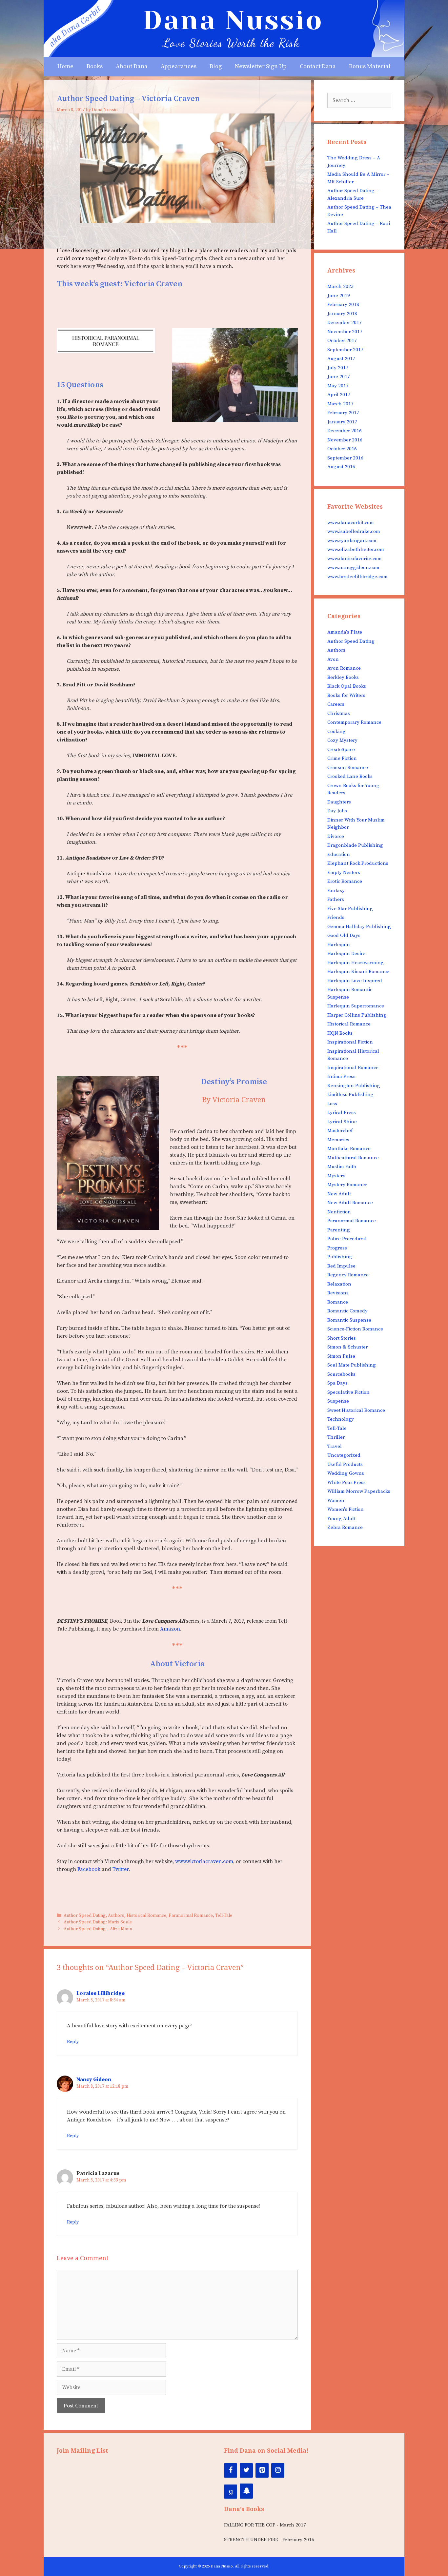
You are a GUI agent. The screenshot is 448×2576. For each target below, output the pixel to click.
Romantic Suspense (349, 1320)
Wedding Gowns (346, 1473)
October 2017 (342, 341)
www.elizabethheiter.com (356, 549)
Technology (341, 1419)
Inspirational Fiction (350, 1042)
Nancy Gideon (94, 2079)
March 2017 (340, 404)
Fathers (336, 899)
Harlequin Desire (346, 953)
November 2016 (345, 440)
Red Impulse (341, 1266)
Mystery (336, 1176)
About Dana (132, 66)
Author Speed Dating (85, 1916)
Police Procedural (347, 1239)
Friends (336, 917)
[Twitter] (246, 2470)
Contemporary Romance (354, 722)
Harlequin (339, 945)
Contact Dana (318, 66)
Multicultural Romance (353, 1158)
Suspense (338, 1401)
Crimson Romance (348, 768)
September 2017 (345, 350)
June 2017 (339, 377)
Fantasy (336, 891)
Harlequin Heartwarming (356, 963)
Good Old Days (344, 935)
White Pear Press (346, 1482)
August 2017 (341, 359)
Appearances (179, 66)
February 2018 (343, 304)
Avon (333, 659)
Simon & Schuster (347, 1347)
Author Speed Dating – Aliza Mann (98, 1929)
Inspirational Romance (353, 1068)
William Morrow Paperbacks (359, 1491)
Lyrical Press (342, 1113)
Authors (116, 1916)
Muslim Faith (342, 1167)
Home (65, 66)
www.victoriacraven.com (204, 1861)
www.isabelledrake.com (354, 531)
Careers (336, 704)
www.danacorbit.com (351, 523)
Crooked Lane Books (350, 776)
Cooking (336, 731)
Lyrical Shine (342, 1122)
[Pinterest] (262, 2470)
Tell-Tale (224, 1916)
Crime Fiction (342, 758)
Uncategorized (344, 1455)
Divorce (336, 836)
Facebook (89, 1869)
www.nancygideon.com (353, 568)
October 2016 (342, 449)
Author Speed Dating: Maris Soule (98, 1922)
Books (95, 66)
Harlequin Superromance (356, 1006)
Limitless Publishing (350, 1095)
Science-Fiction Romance (355, 1329)
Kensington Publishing (354, 1086)
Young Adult (341, 1519)
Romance (338, 1302)
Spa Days (337, 1383)
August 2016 (341, 467)
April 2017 (339, 395)
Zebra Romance (345, 1527)
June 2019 (339, 296)
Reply (73, 2042)
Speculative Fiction (348, 1392)
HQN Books (340, 1033)
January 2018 (342, 314)
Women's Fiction (346, 1509)
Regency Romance (348, 1275)
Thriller (336, 1437)
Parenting (339, 1230)
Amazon (170, 1629)
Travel (335, 1446)
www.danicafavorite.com (355, 559)
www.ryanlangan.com (352, 541)
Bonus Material (370, 66)
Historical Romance (146, 1916)
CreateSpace (341, 750)
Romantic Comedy (347, 1311)
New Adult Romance (350, 1203)
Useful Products (345, 1464)
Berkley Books (343, 677)
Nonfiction (339, 1212)
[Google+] (231, 2492)
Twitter (121, 1869)
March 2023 (340, 286)
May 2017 (338, 386)
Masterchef (340, 1131)
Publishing (340, 1257)
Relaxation (339, 1284)
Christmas (339, 713)
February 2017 (343, 413)
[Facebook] (231, 2470)
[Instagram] (278, 2470)
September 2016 (345, 458)
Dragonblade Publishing (355, 845)
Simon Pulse (341, 1356)
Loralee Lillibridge (101, 1993)
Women (336, 1501)
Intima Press (341, 1076)
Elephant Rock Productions (358, 863)
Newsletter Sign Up (261, 66)
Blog (216, 66)
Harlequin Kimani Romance (358, 972)
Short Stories (342, 1338)
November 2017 (345, 332)
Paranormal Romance (191, 1916)
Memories (338, 1140)
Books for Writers (346, 695)
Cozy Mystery (342, 740)
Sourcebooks (341, 1374)
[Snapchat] (246, 2491)
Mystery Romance (347, 1185)
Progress (337, 1248)
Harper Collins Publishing (357, 1015)
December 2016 (345, 431)
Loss (332, 1104)
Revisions (338, 1293)
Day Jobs (337, 811)
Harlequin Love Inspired (355, 981)
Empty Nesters (344, 872)
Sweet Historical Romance (356, 1410)
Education (339, 854)
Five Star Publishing (350, 909)
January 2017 (342, 422)
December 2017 (345, 323)
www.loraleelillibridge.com (357, 577)
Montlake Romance (349, 1149)
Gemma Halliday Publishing (359, 927)
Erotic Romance (345, 881)
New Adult (339, 1194)
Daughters (339, 802)
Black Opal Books (347, 686)
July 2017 (338, 368)
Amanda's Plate (345, 632)
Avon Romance (344, 668)
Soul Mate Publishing (352, 1365)
